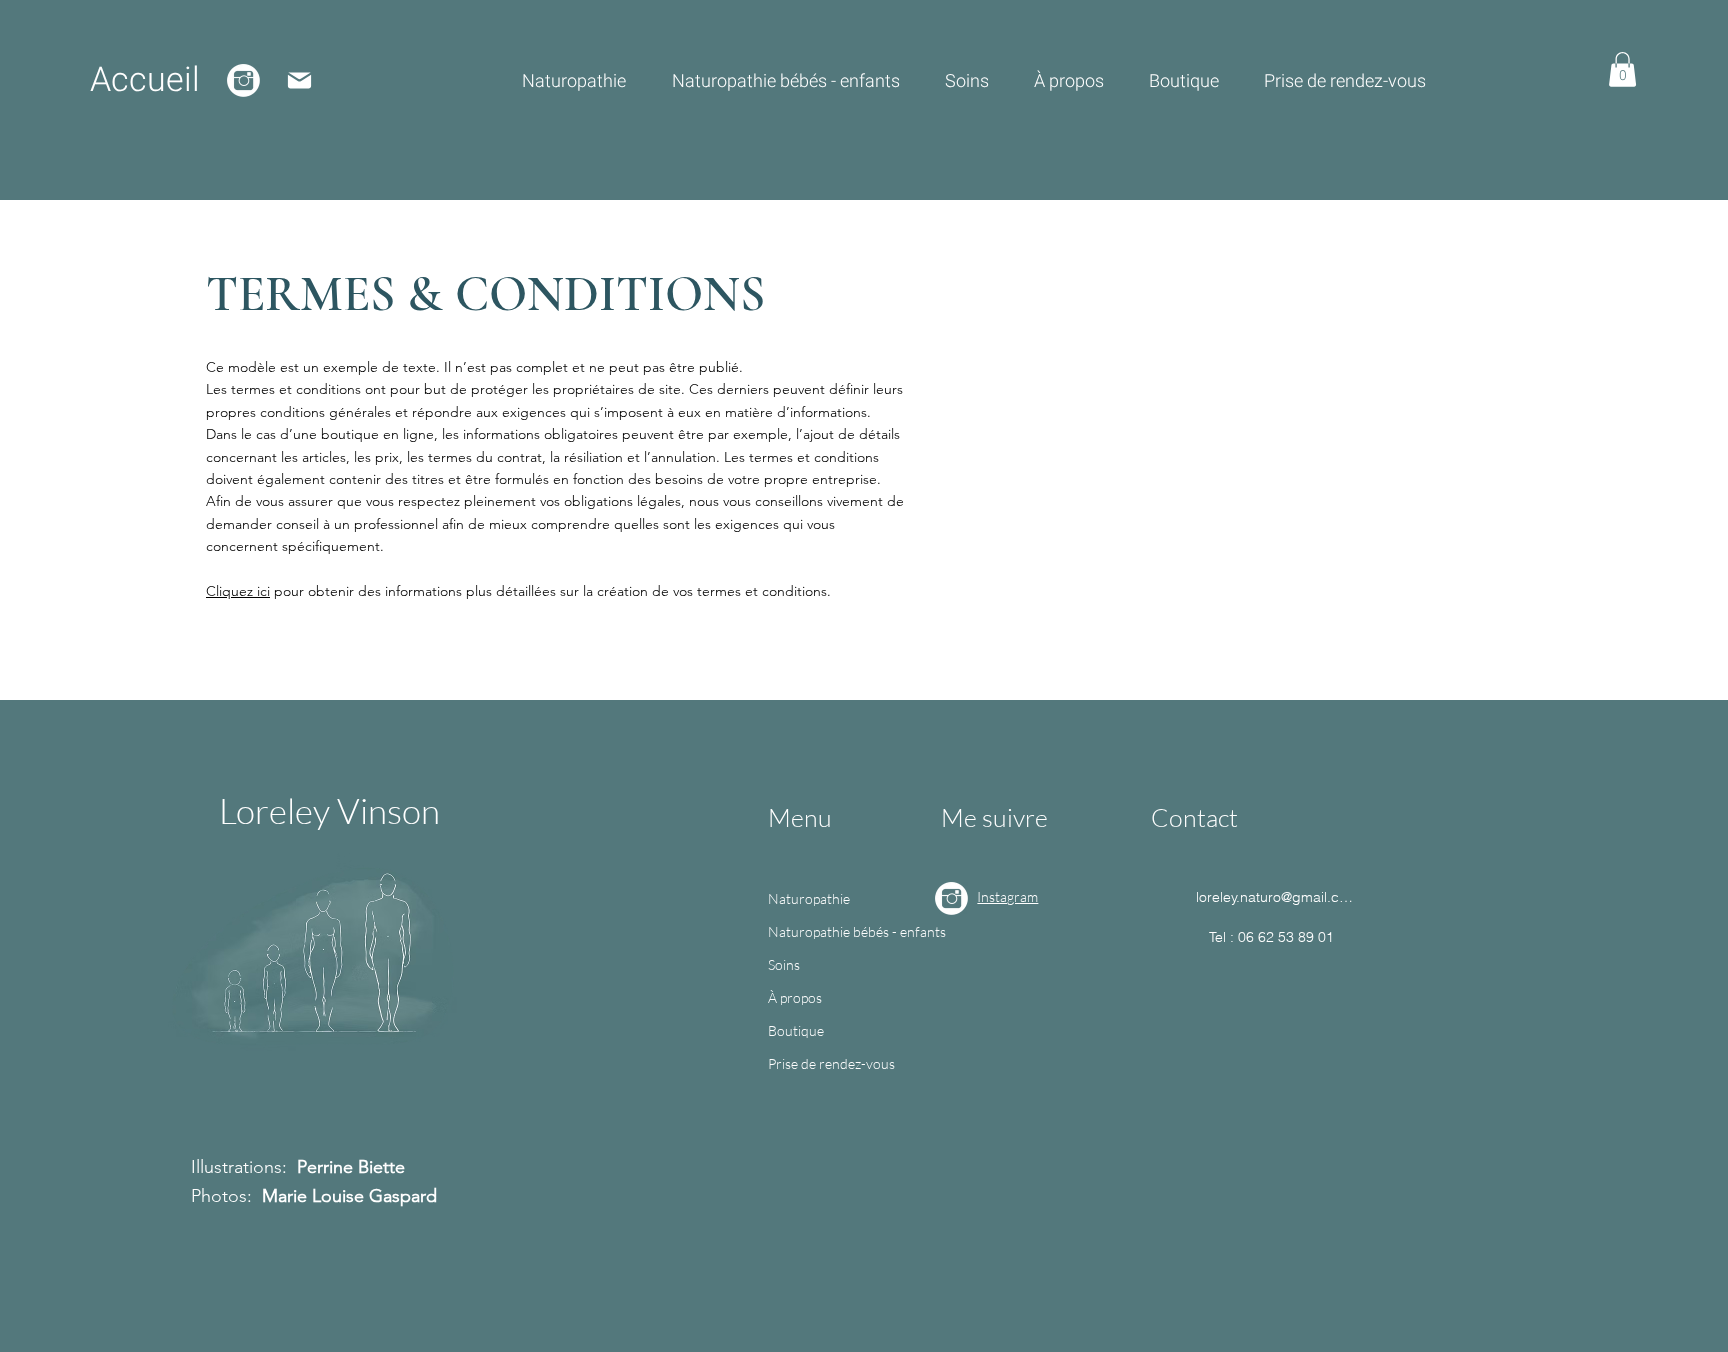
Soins (784, 964)
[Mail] (299, 80)
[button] (1622, 69)
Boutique (796, 1030)
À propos (795, 997)
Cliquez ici (238, 591)
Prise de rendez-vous (831, 1063)
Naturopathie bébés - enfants (851, 931)
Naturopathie (809, 898)
